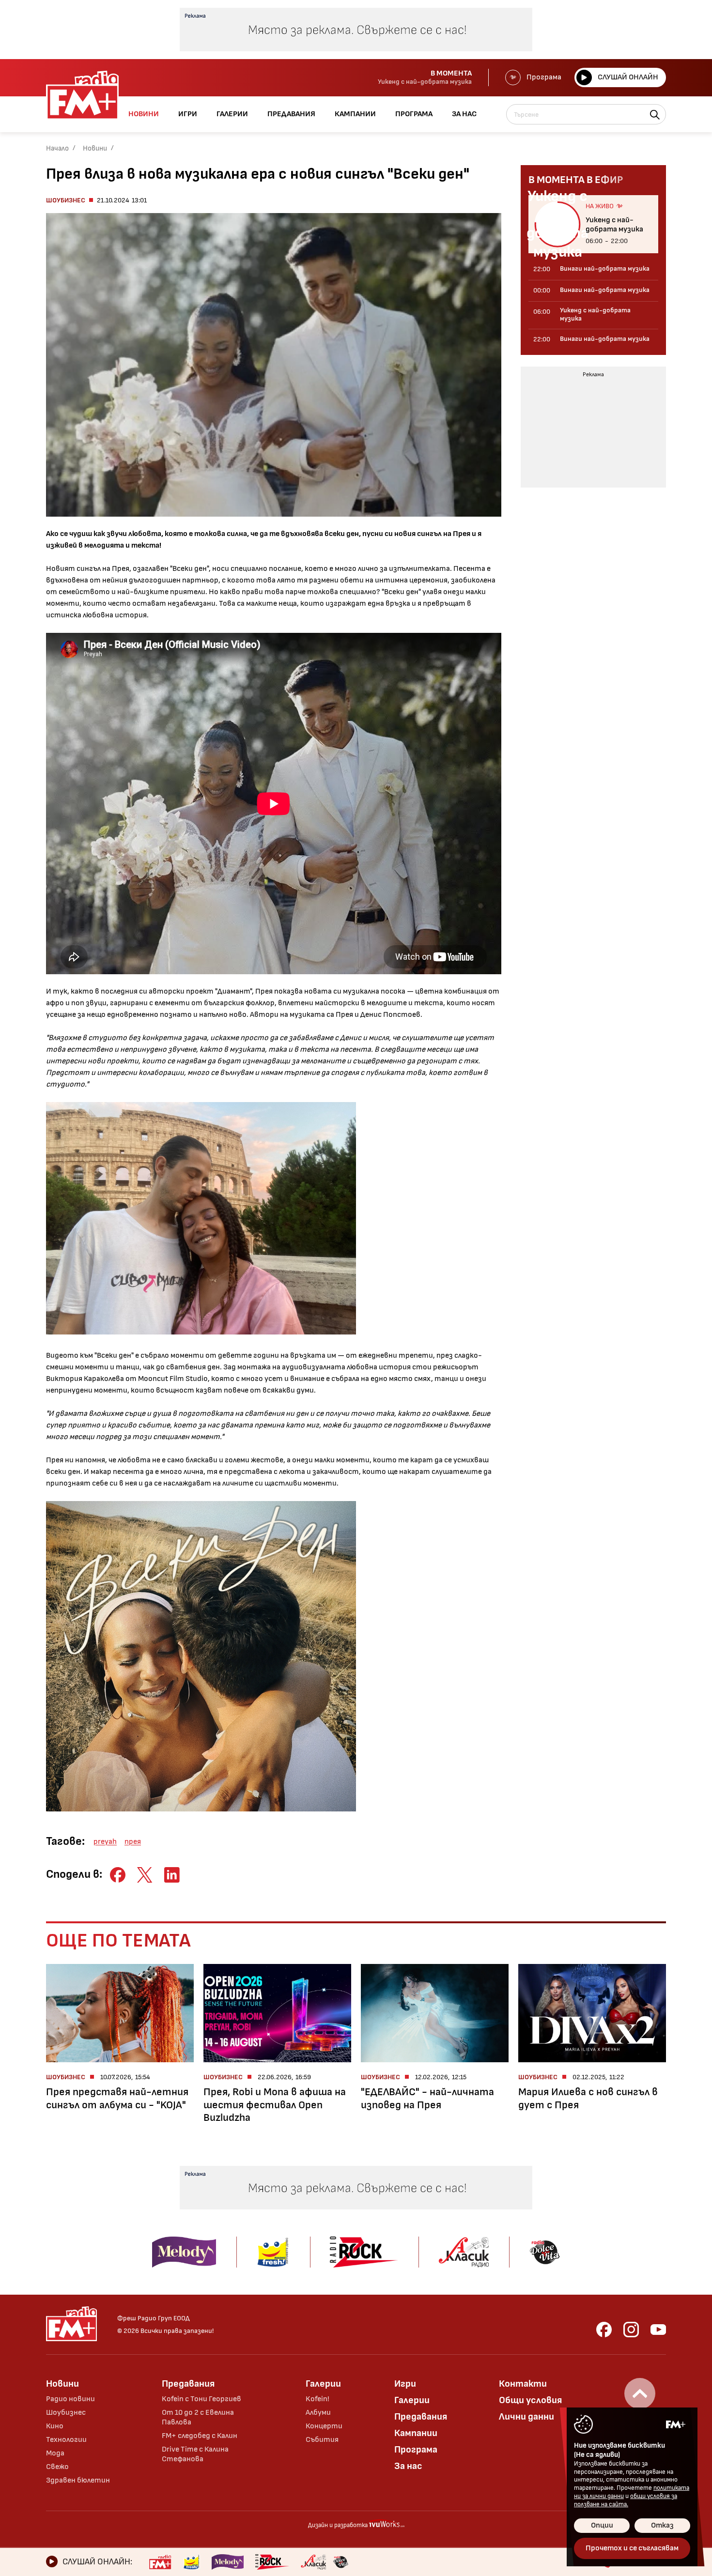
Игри (405, 2384)
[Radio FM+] (160, 2562)
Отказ (662, 2525)
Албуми (318, 2413)
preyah (105, 1842)
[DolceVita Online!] (341, 2562)
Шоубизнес (66, 200)
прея (133, 1842)
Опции (602, 2525)
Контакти (523, 2384)
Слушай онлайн (628, 77)
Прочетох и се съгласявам (632, 2548)
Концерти (324, 2426)
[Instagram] (631, 2330)
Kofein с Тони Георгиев (201, 2399)
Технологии (66, 2440)
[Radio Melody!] (228, 2562)
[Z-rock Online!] (272, 2562)
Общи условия (530, 2400)
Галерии (323, 2384)
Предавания (188, 2384)
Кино (55, 2426)
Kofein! (317, 2399)
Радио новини (70, 2399)
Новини (95, 148)
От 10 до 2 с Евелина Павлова (198, 2417)
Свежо (57, 2467)
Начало (57, 148)
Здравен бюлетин (78, 2480)
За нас (408, 2466)
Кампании (416, 2433)
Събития (322, 2440)
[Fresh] (192, 2562)
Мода (55, 2453)
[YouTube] (658, 2330)
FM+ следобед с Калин (200, 2436)
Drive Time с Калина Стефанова (195, 2454)
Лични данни (526, 2417)
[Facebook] (604, 2330)
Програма (544, 77)
